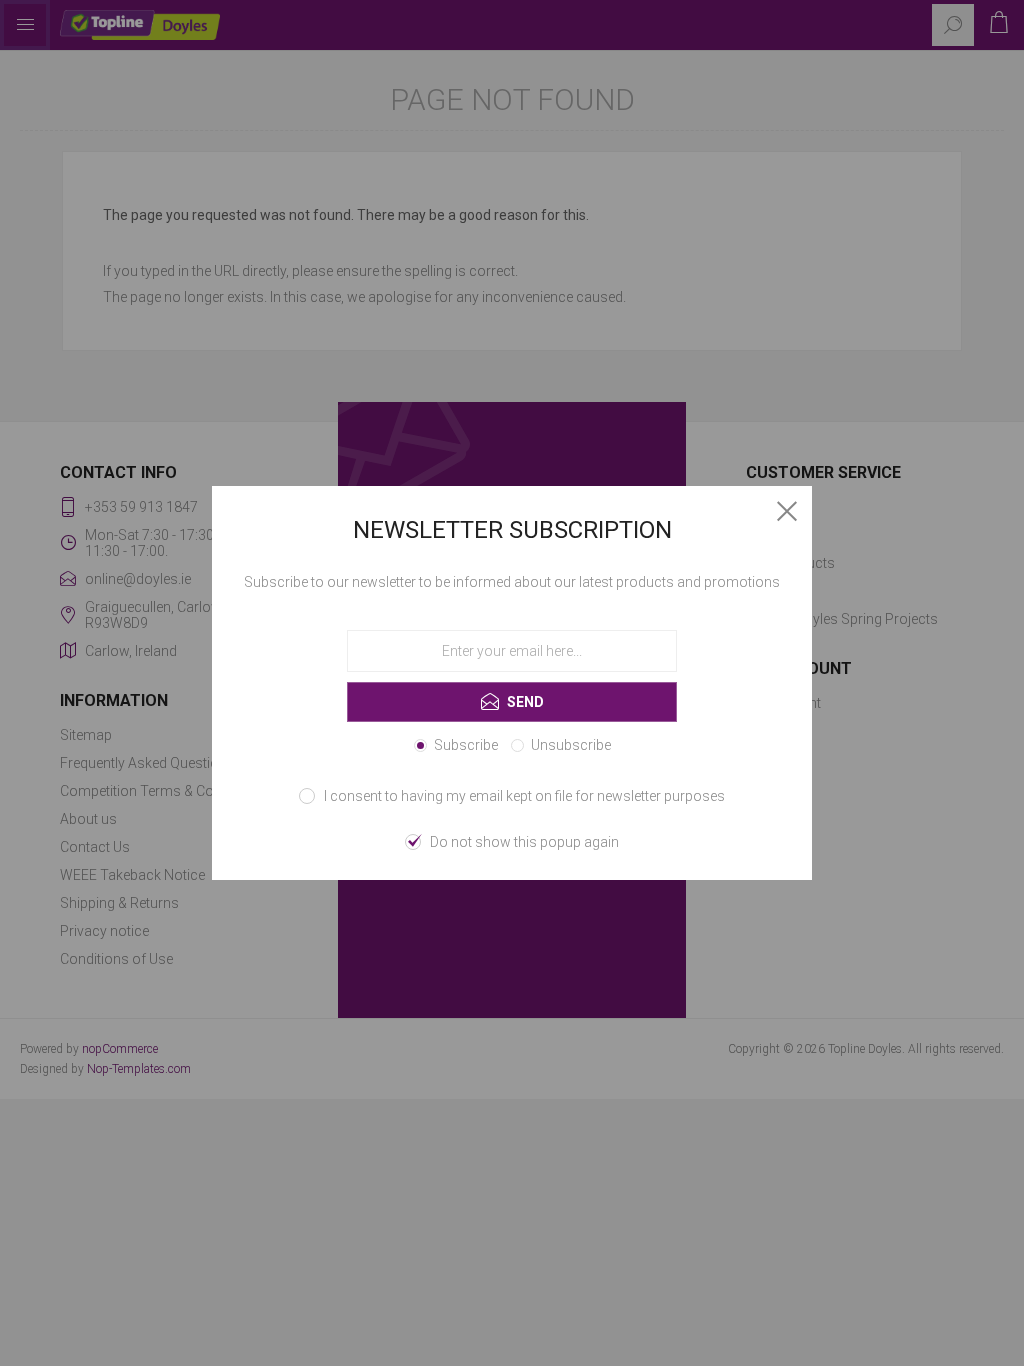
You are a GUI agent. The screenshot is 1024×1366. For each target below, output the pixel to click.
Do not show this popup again (524, 842)
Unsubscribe (571, 745)
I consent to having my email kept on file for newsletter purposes (524, 796)
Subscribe (466, 745)
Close (787, 511)
